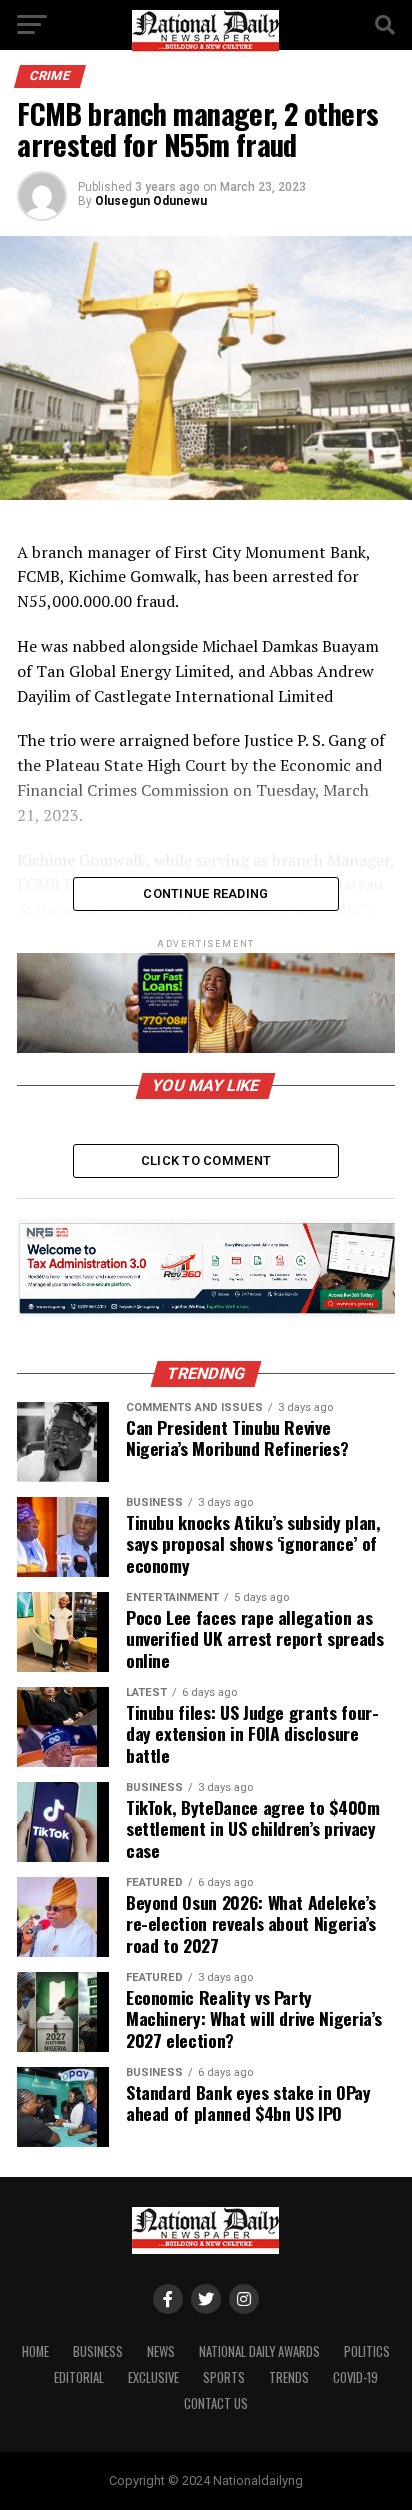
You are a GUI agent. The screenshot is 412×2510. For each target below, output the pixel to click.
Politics (367, 2351)
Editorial (79, 2377)
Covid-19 (355, 2377)
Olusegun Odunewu (151, 201)
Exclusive (153, 2377)
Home (35, 2351)
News (161, 2351)
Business (98, 2351)
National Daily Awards (259, 2351)
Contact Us (216, 2403)
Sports (224, 2377)
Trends (289, 2377)
